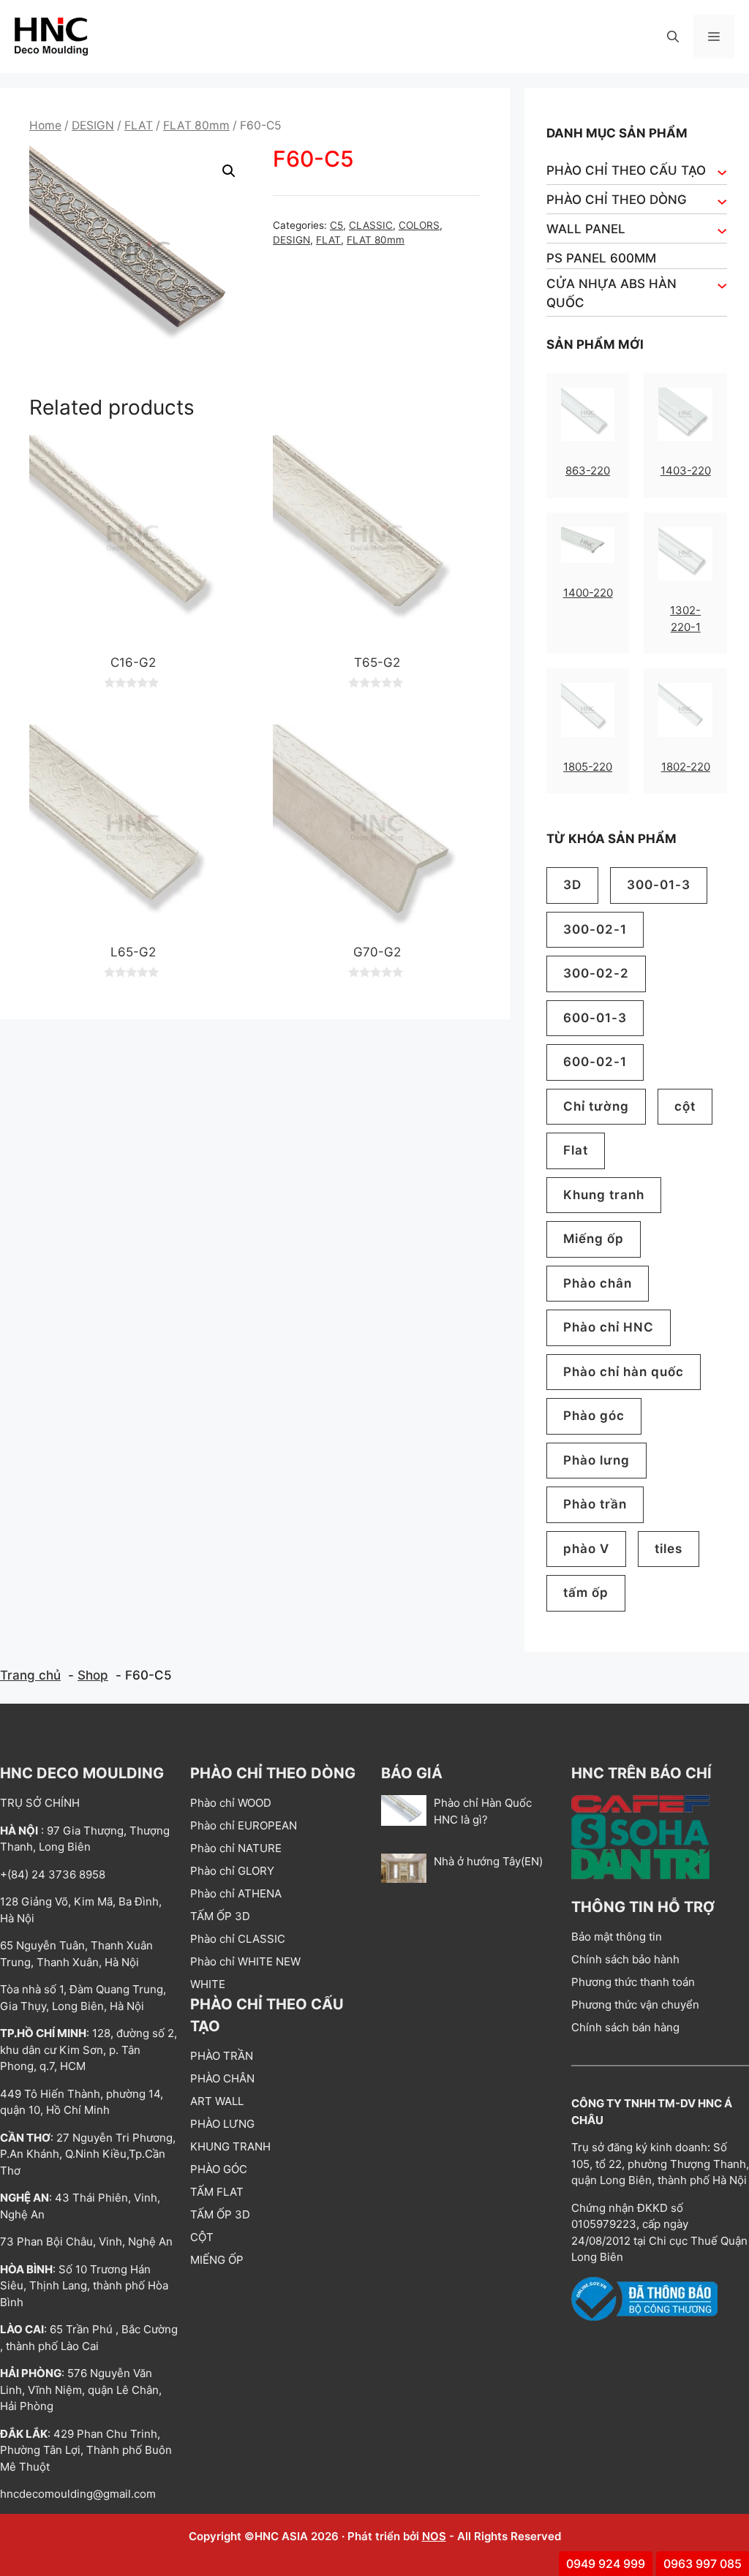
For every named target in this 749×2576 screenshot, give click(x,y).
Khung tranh (604, 1195)
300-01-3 (659, 885)
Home (45, 125)
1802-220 (686, 767)
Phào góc (594, 1416)
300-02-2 (596, 973)
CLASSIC (371, 225)
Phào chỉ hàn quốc (624, 1372)
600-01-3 (595, 1018)
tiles (669, 1549)
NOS (434, 2536)
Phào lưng (596, 1460)
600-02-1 (595, 1062)
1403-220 (686, 471)
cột (685, 1106)
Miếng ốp (594, 1239)
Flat (576, 1150)
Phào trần (595, 1504)
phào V (586, 1549)
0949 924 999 (606, 2564)
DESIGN (93, 125)
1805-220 (588, 767)
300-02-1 (595, 929)
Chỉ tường (596, 1106)
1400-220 (588, 593)
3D (572, 885)
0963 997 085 (703, 2564)
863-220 (588, 471)
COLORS (419, 225)
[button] (673, 37)
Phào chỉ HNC (609, 1327)
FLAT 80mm (196, 125)
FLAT (139, 125)
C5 (336, 225)
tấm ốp (586, 1593)
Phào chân (598, 1283)
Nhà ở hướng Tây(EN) (488, 1861)
